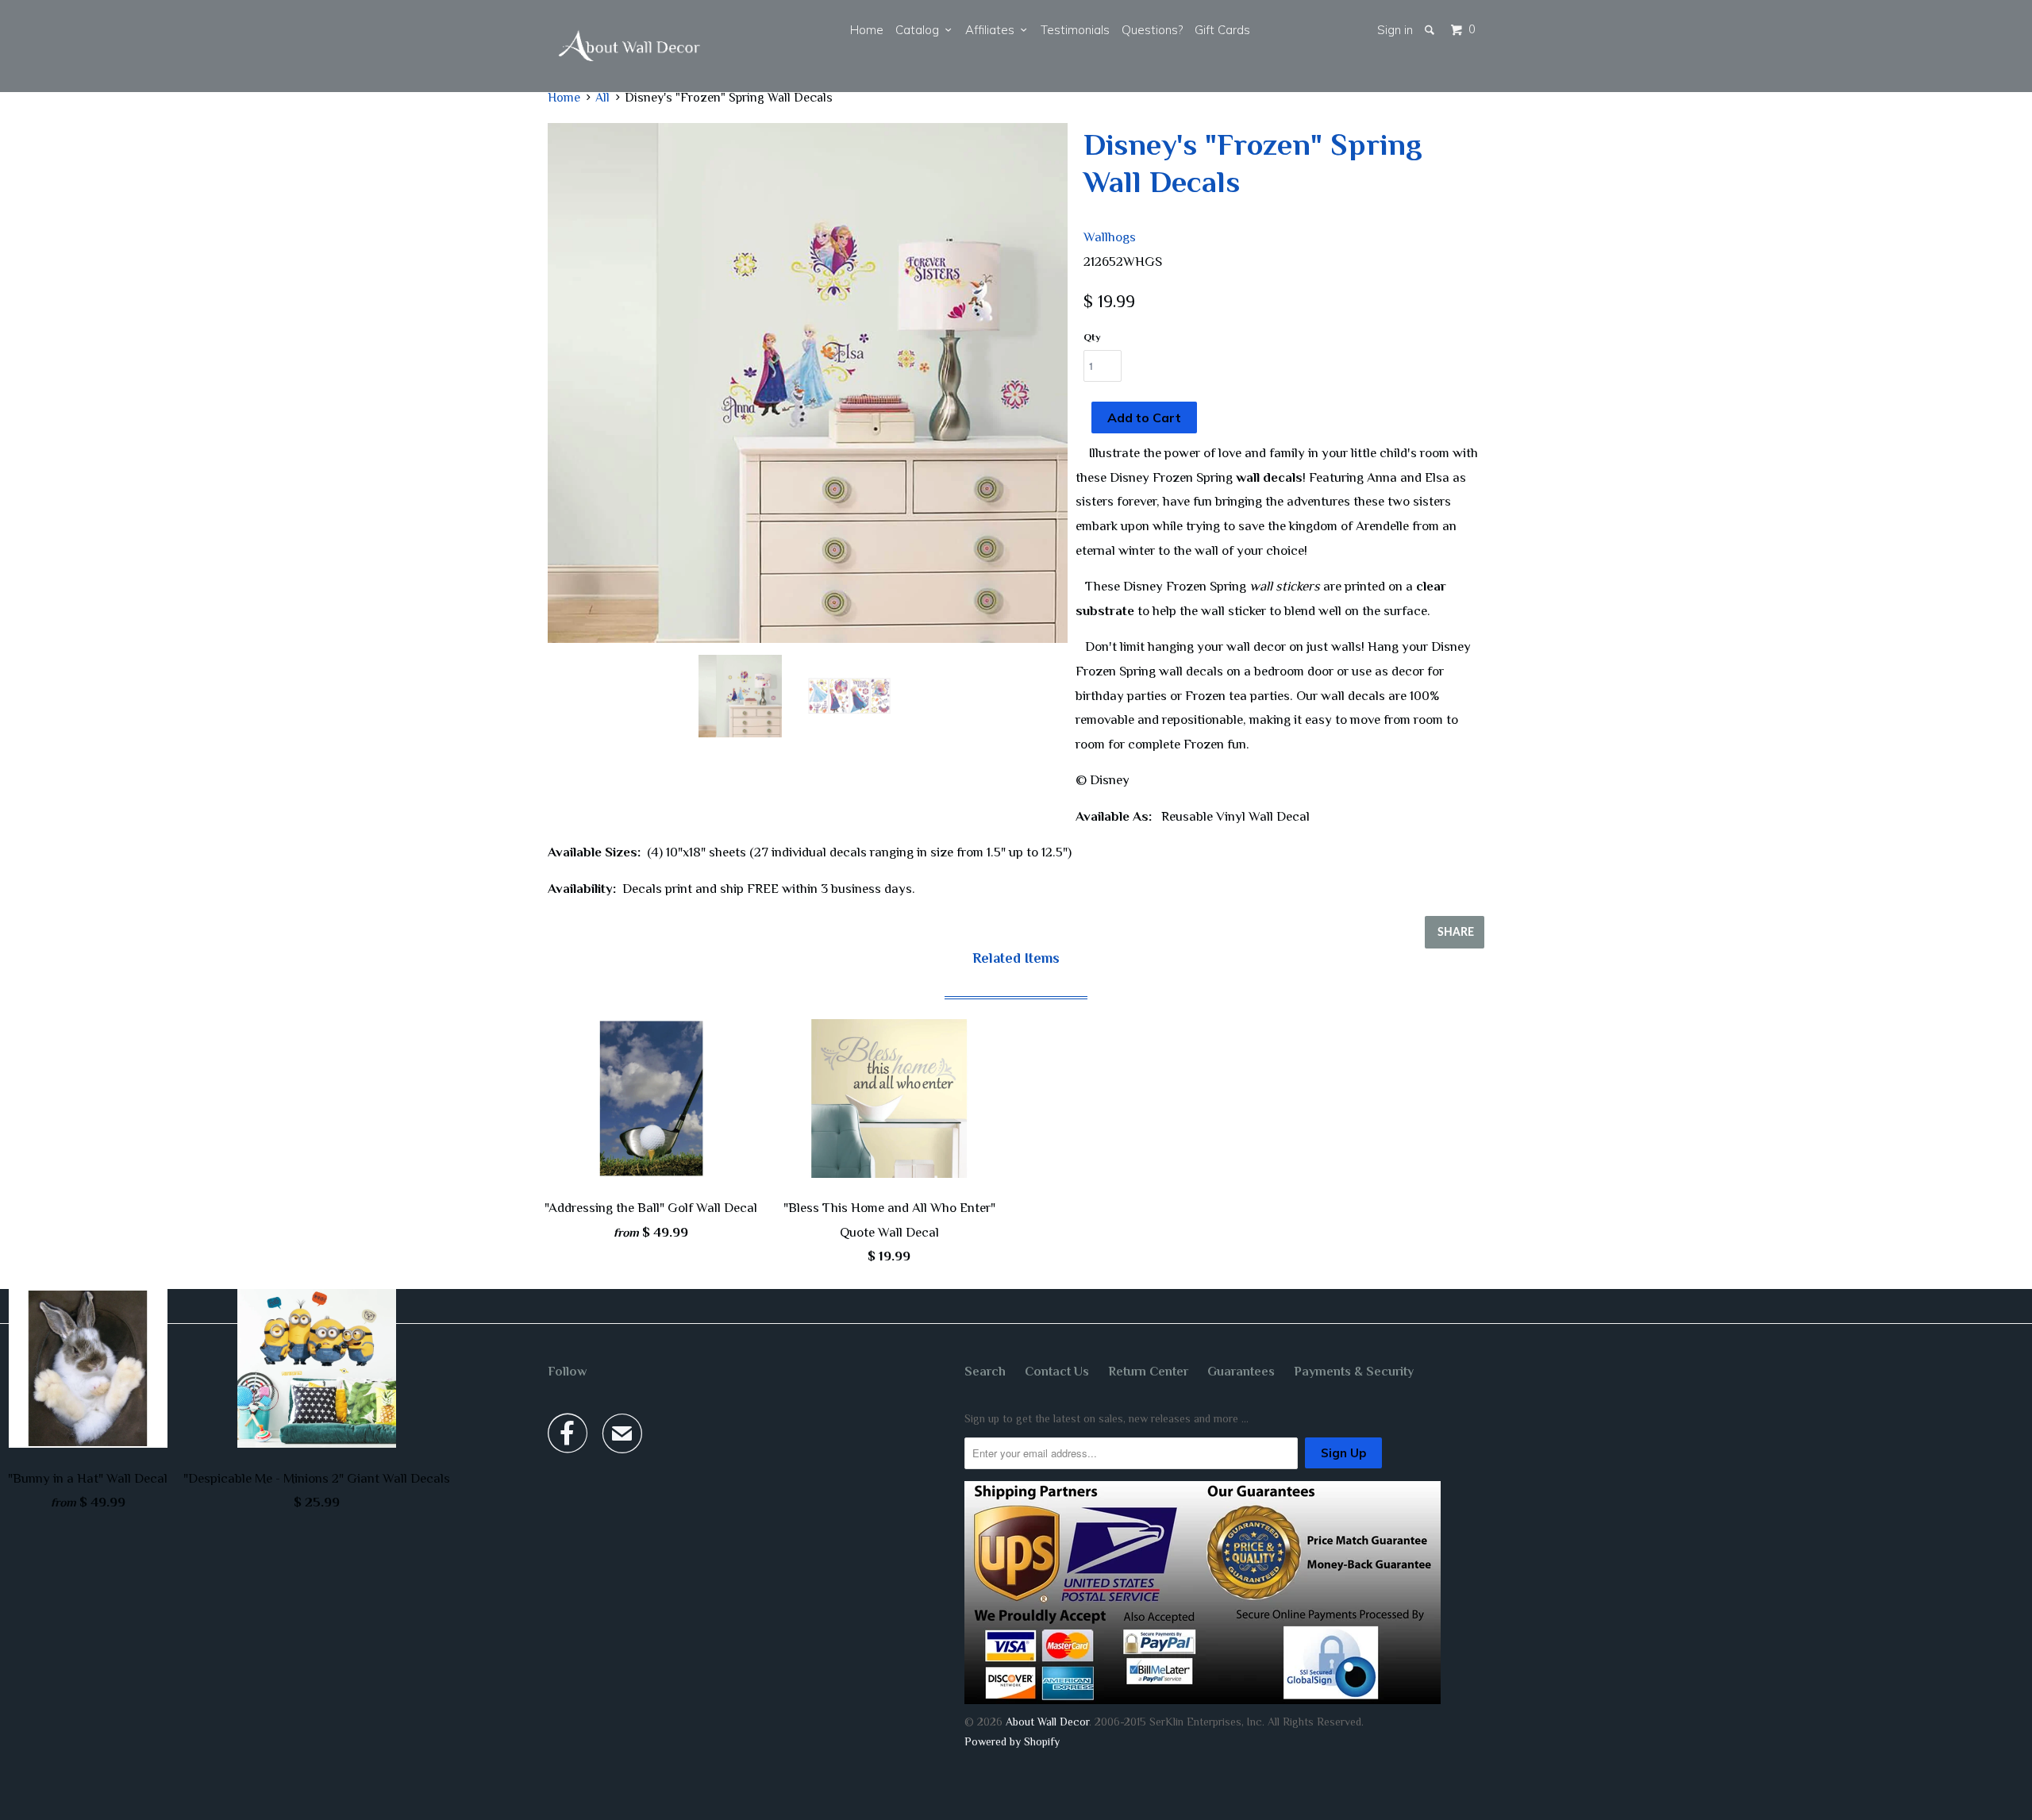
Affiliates (993, 30)
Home (867, 30)
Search (985, 1372)
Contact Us (1057, 1372)
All (602, 98)
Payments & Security (1354, 1372)
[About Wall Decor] (629, 46)
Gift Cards (1222, 30)
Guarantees (1241, 1372)
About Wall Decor (1047, 1722)
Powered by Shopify (1012, 1741)
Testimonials (1075, 30)
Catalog (920, 30)
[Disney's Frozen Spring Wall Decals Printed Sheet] (808, 383)
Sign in (1395, 30)
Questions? (1152, 30)
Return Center (1148, 1372)
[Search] (1431, 30)
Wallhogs (1110, 237)
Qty (1092, 337)
